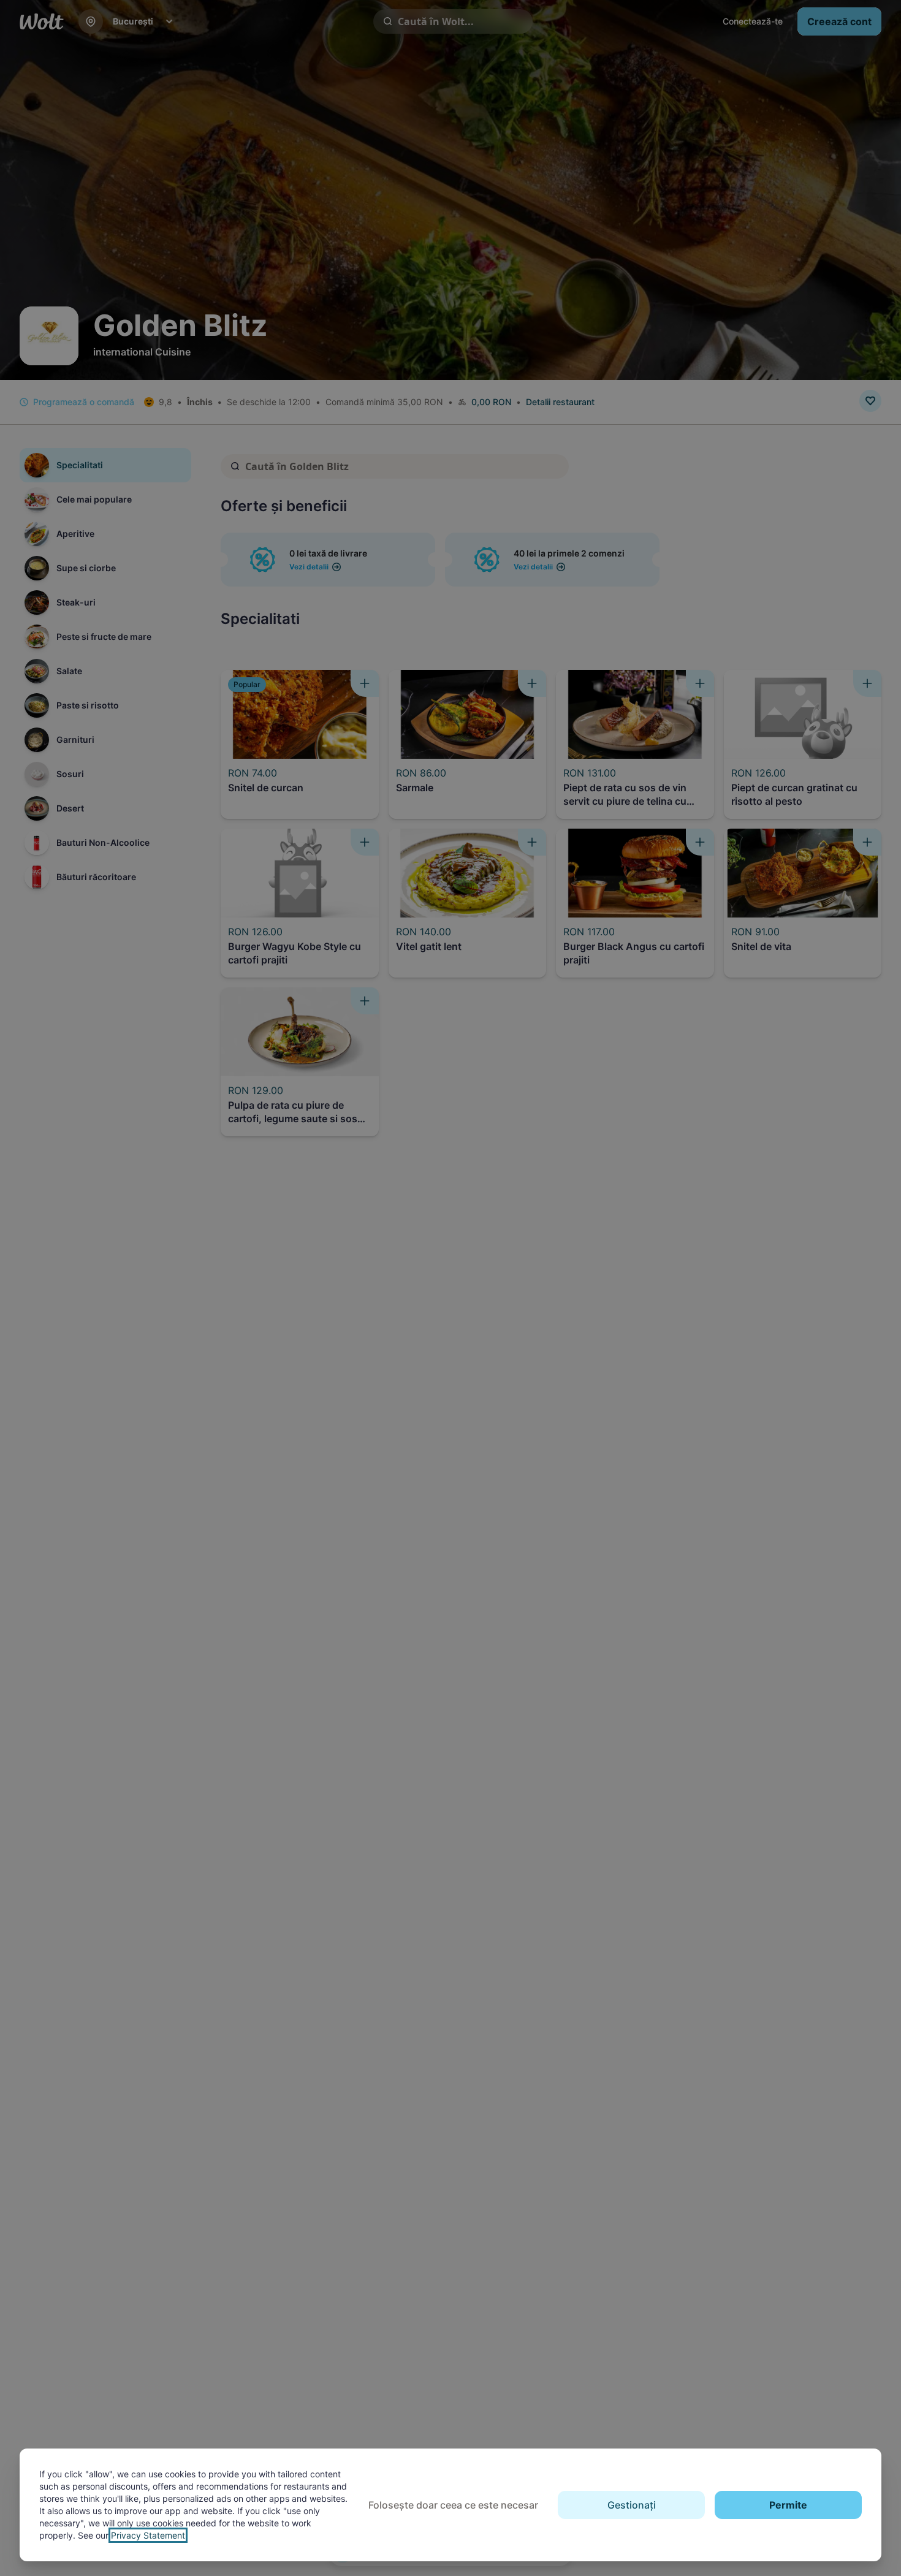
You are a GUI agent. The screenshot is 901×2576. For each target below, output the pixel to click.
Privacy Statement (148, 2535)
